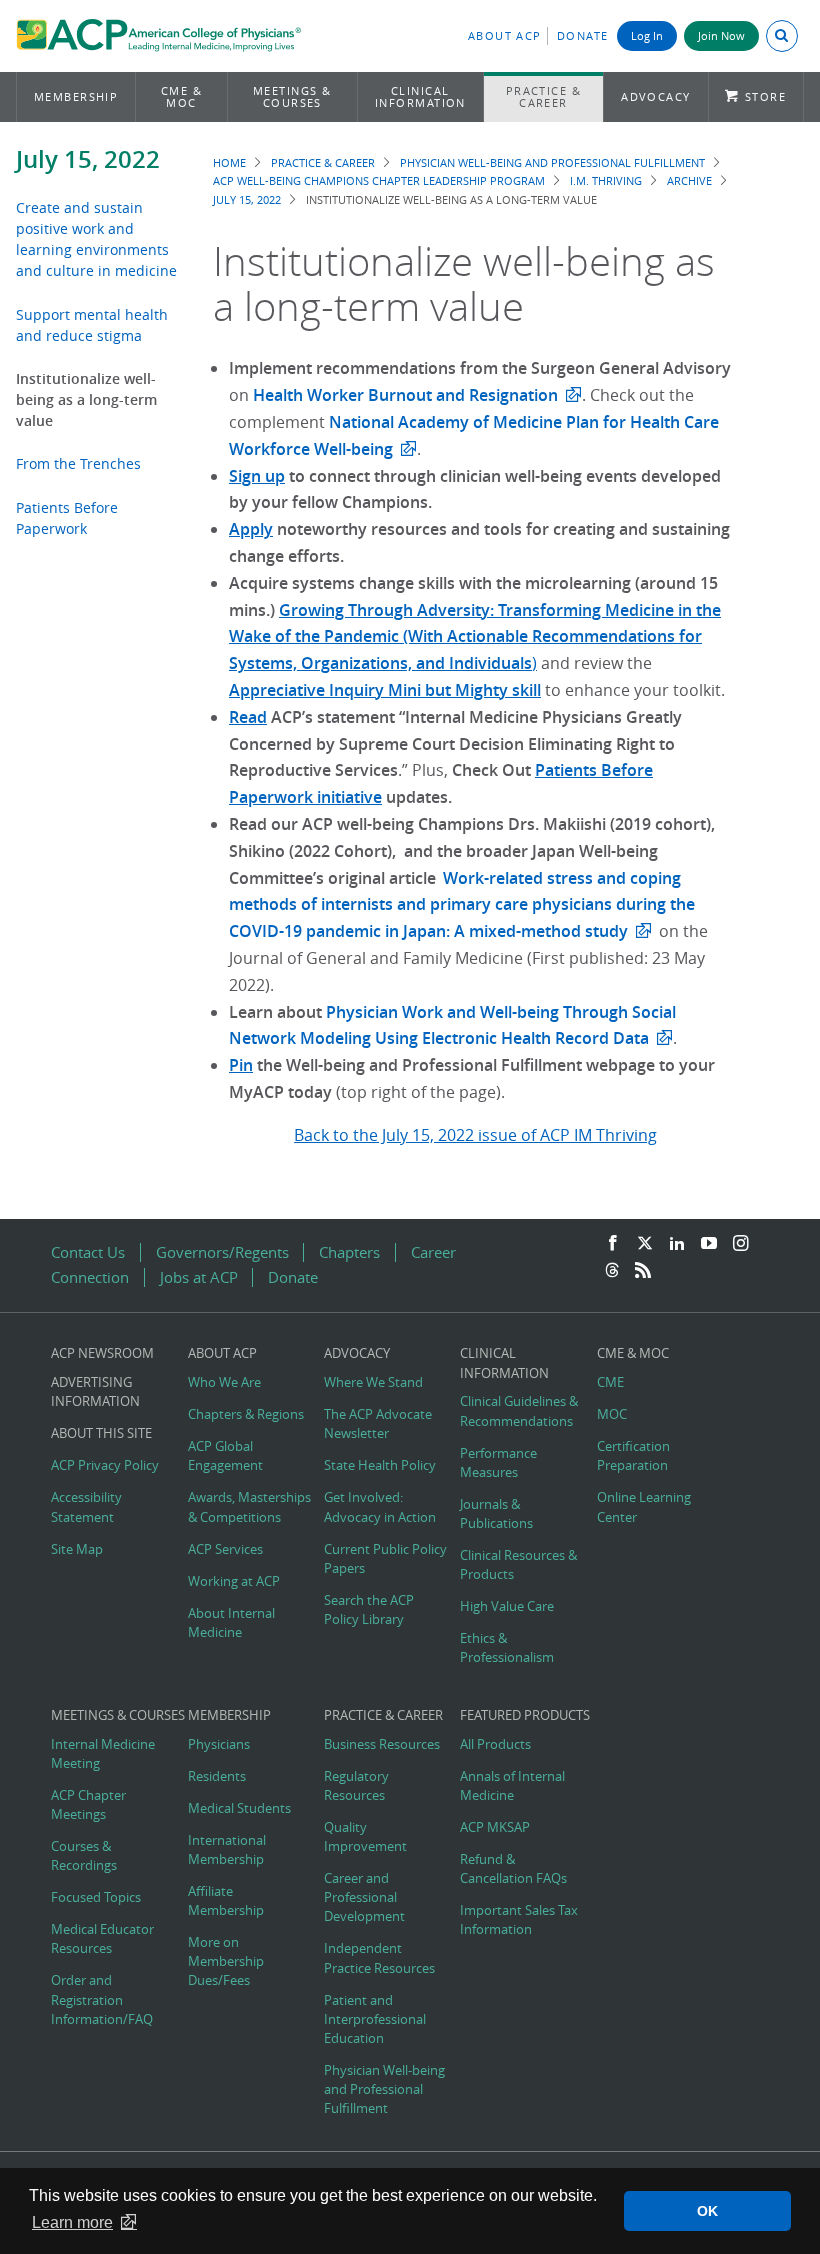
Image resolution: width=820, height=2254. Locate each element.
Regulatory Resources (356, 1786)
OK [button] (707, 2211)
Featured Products (525, 1715)
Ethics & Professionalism (507, 1648)
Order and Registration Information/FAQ (102, 1999)
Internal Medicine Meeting (103, 1754)
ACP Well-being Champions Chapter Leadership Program (379, 180)
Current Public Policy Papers (385, 1559)
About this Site (101, 1433)
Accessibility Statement (86, 1507)
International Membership (227, 1850)
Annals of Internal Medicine (512, 1786)
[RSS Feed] (643, 1271)
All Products (495, 1744)
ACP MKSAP (495, 1827)
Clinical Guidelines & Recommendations (519, 1411)
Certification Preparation (633, 1456)
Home (229, 162)
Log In (647, 35)
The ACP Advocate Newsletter (378, 1424)
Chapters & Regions (246, 1414)
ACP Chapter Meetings (88, 1805)
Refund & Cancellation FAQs (513, 1869)
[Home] (158, 38)
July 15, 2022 (88, 159)
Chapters (349, 1252)
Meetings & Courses (292, 96)
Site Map (77, 1549)
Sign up (257, 476)
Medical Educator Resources (102, 1939)
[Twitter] (645, 1244)
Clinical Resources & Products (518, 1565)
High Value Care (507, 1606)
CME (610, 1382)
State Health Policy (380, 1465)
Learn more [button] (72, 2222)
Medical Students (239, 1808)
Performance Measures (498, 1463)
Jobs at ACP (199, 1277)
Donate (583, 35)
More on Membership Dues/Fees (226, 1961)
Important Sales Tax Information (519, 1920)
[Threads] (612, 1271)
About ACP (505, 35)
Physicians (219, 1744)
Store (765, 96)
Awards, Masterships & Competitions (249, 1507)
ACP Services (225, 1549)
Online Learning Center (644, 1507)
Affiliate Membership (226, 1901)
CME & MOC (181, 96)
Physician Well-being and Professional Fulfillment (552, 162)
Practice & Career (544, 96)
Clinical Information (420, 96)
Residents (217, 1776)
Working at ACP (234, 1581)
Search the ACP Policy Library (369, 1610)
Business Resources (382, 1744)
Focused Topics (96, 1897)
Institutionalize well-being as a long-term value (86, 399)
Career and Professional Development (364, 1897)
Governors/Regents (222, 1252)
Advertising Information (95, 1392)
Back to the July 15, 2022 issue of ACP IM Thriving (475, 1135)
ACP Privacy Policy (105, 1465)
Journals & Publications (496, 1514)
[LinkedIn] (677, 1244)
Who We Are (224, 1382)
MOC (612, 1414)
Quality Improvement (365, 1837)
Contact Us (88, 1252)
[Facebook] (613, 1244)
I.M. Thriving (606, 180)
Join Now (721, 35)
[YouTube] (709, 1244)
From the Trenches (78, 463)
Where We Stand (373, 1382)
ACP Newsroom (102, 1353)
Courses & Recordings (84, 1856)
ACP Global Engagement (225, 1456)
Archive (689, 180)
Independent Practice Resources (379, 1958)
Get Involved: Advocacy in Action (380, 1507)
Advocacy (656, 96)
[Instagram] (741, 1244)
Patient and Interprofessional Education (375, 2019)
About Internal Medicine (231, 1623)
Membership (76, 96)
